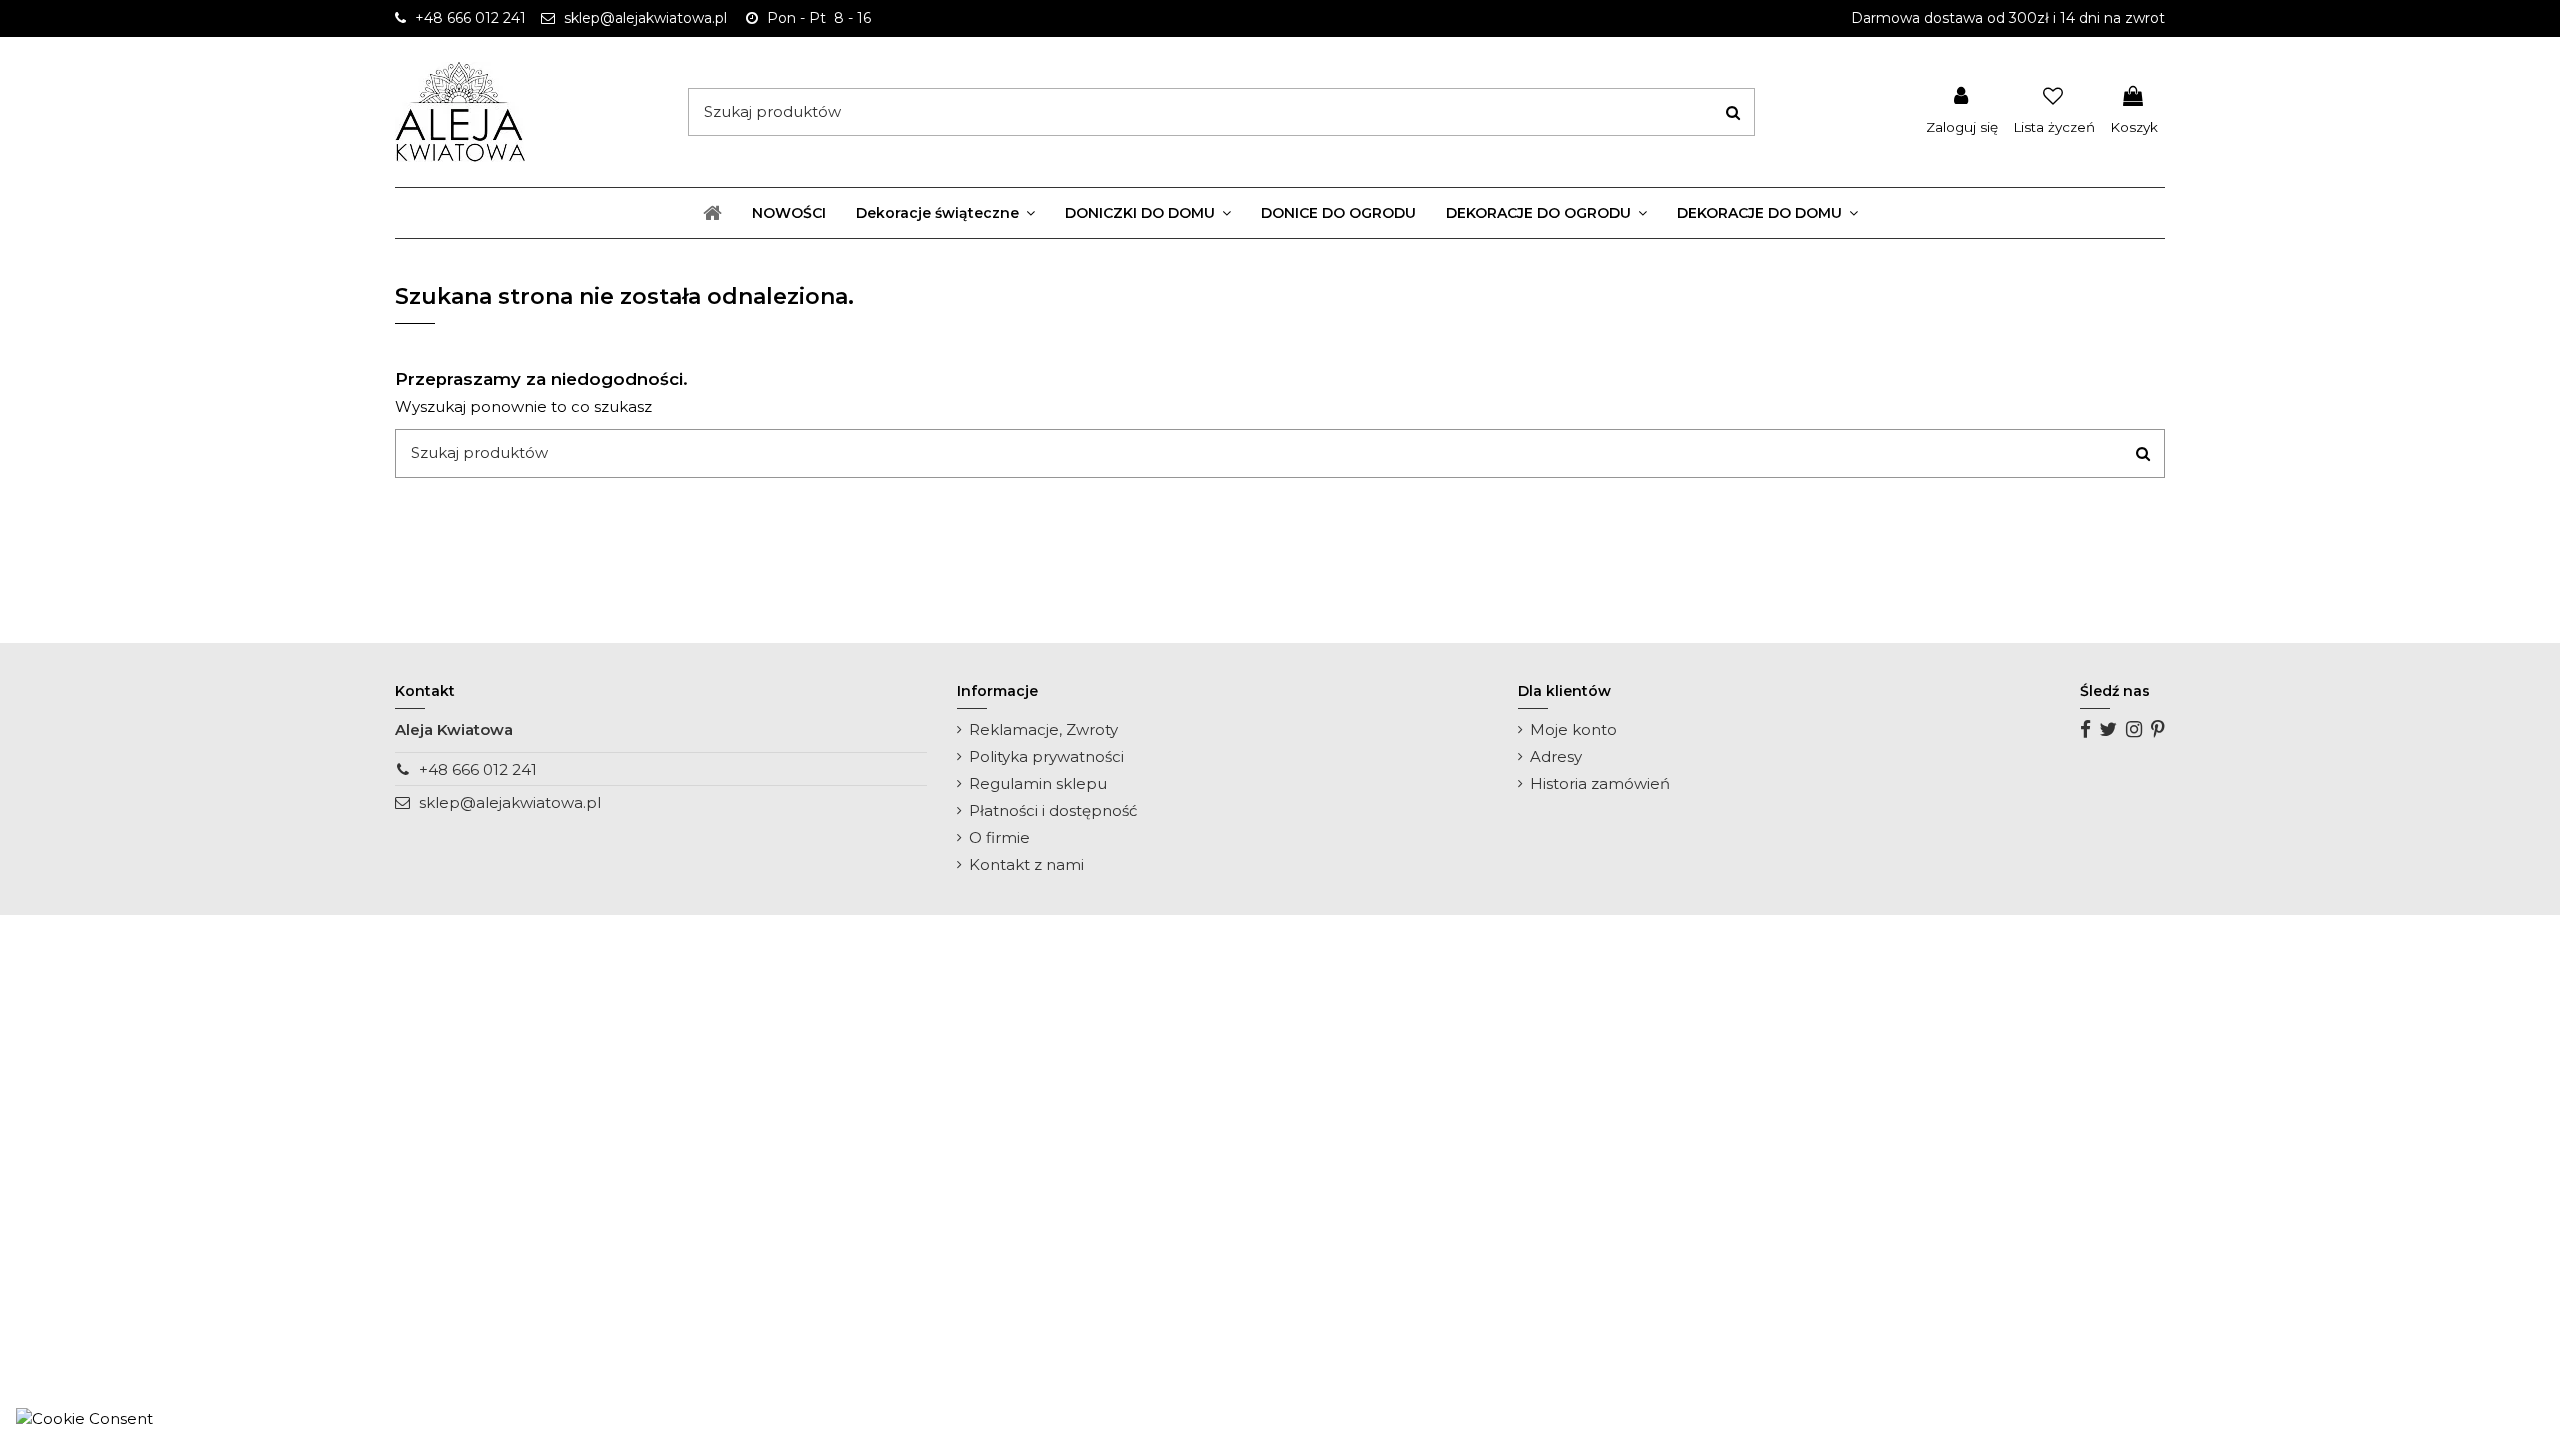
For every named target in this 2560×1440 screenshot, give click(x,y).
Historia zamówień (1600, 783)
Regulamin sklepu (1038, 783)
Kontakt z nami (1026, 864)
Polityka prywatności (1046, 756)
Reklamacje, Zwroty (1043, 729)
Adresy (1556, 756)
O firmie (999, 837)
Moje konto (1573, 729)
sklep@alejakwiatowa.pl (510, 802)
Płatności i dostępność (1053, 810)
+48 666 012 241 (478, 769)
